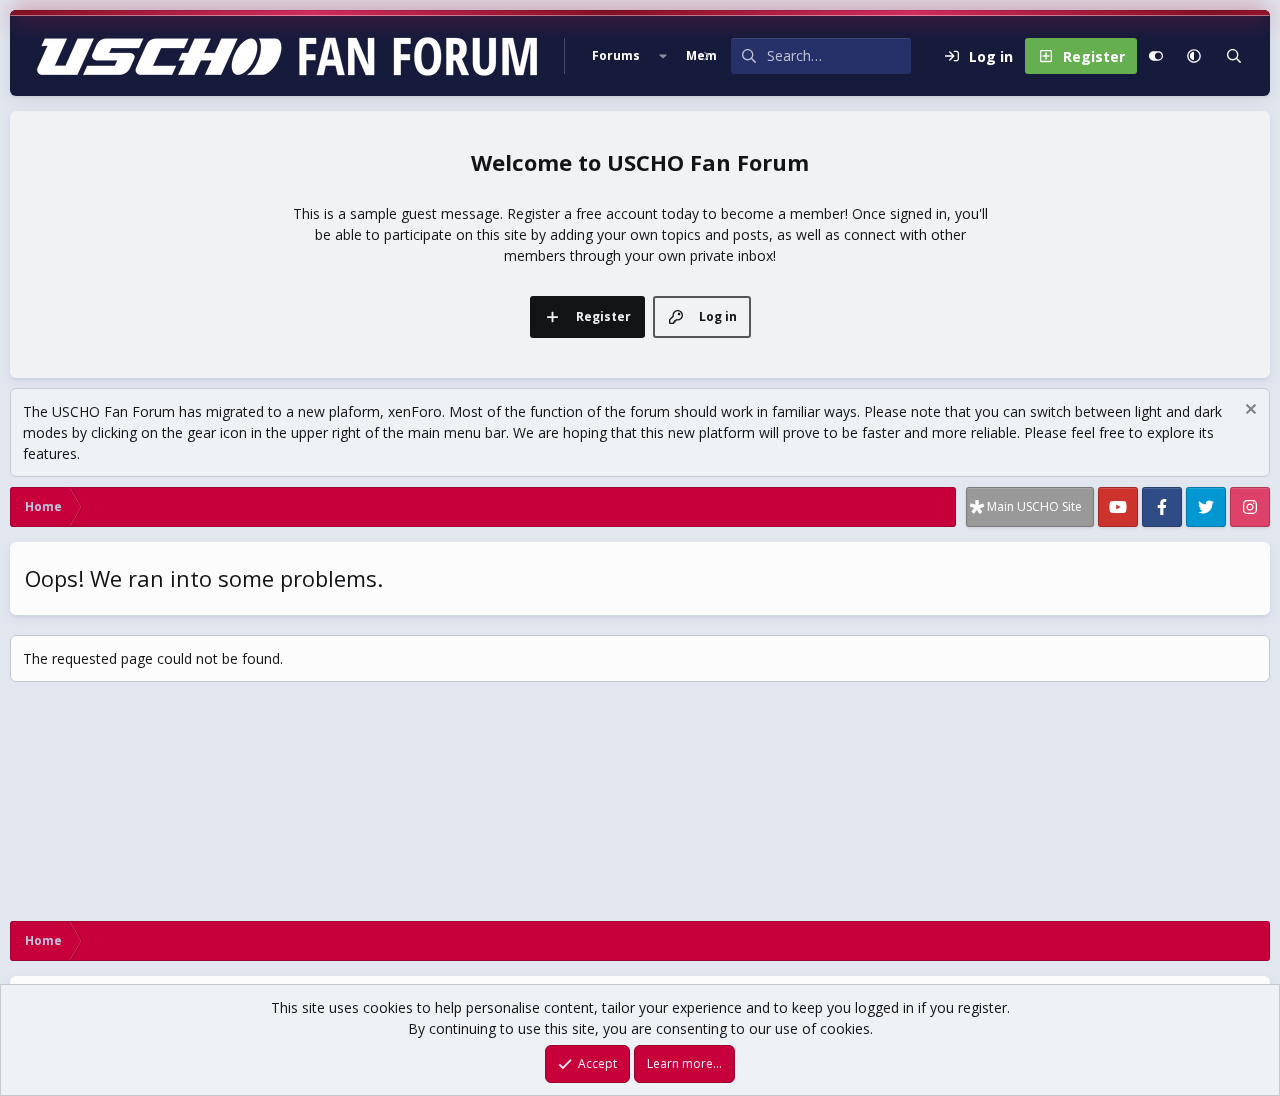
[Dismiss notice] (1248, 411)
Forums (616, 55)
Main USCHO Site (1034, 506)
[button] (663, 56)
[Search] (1234, 56)
